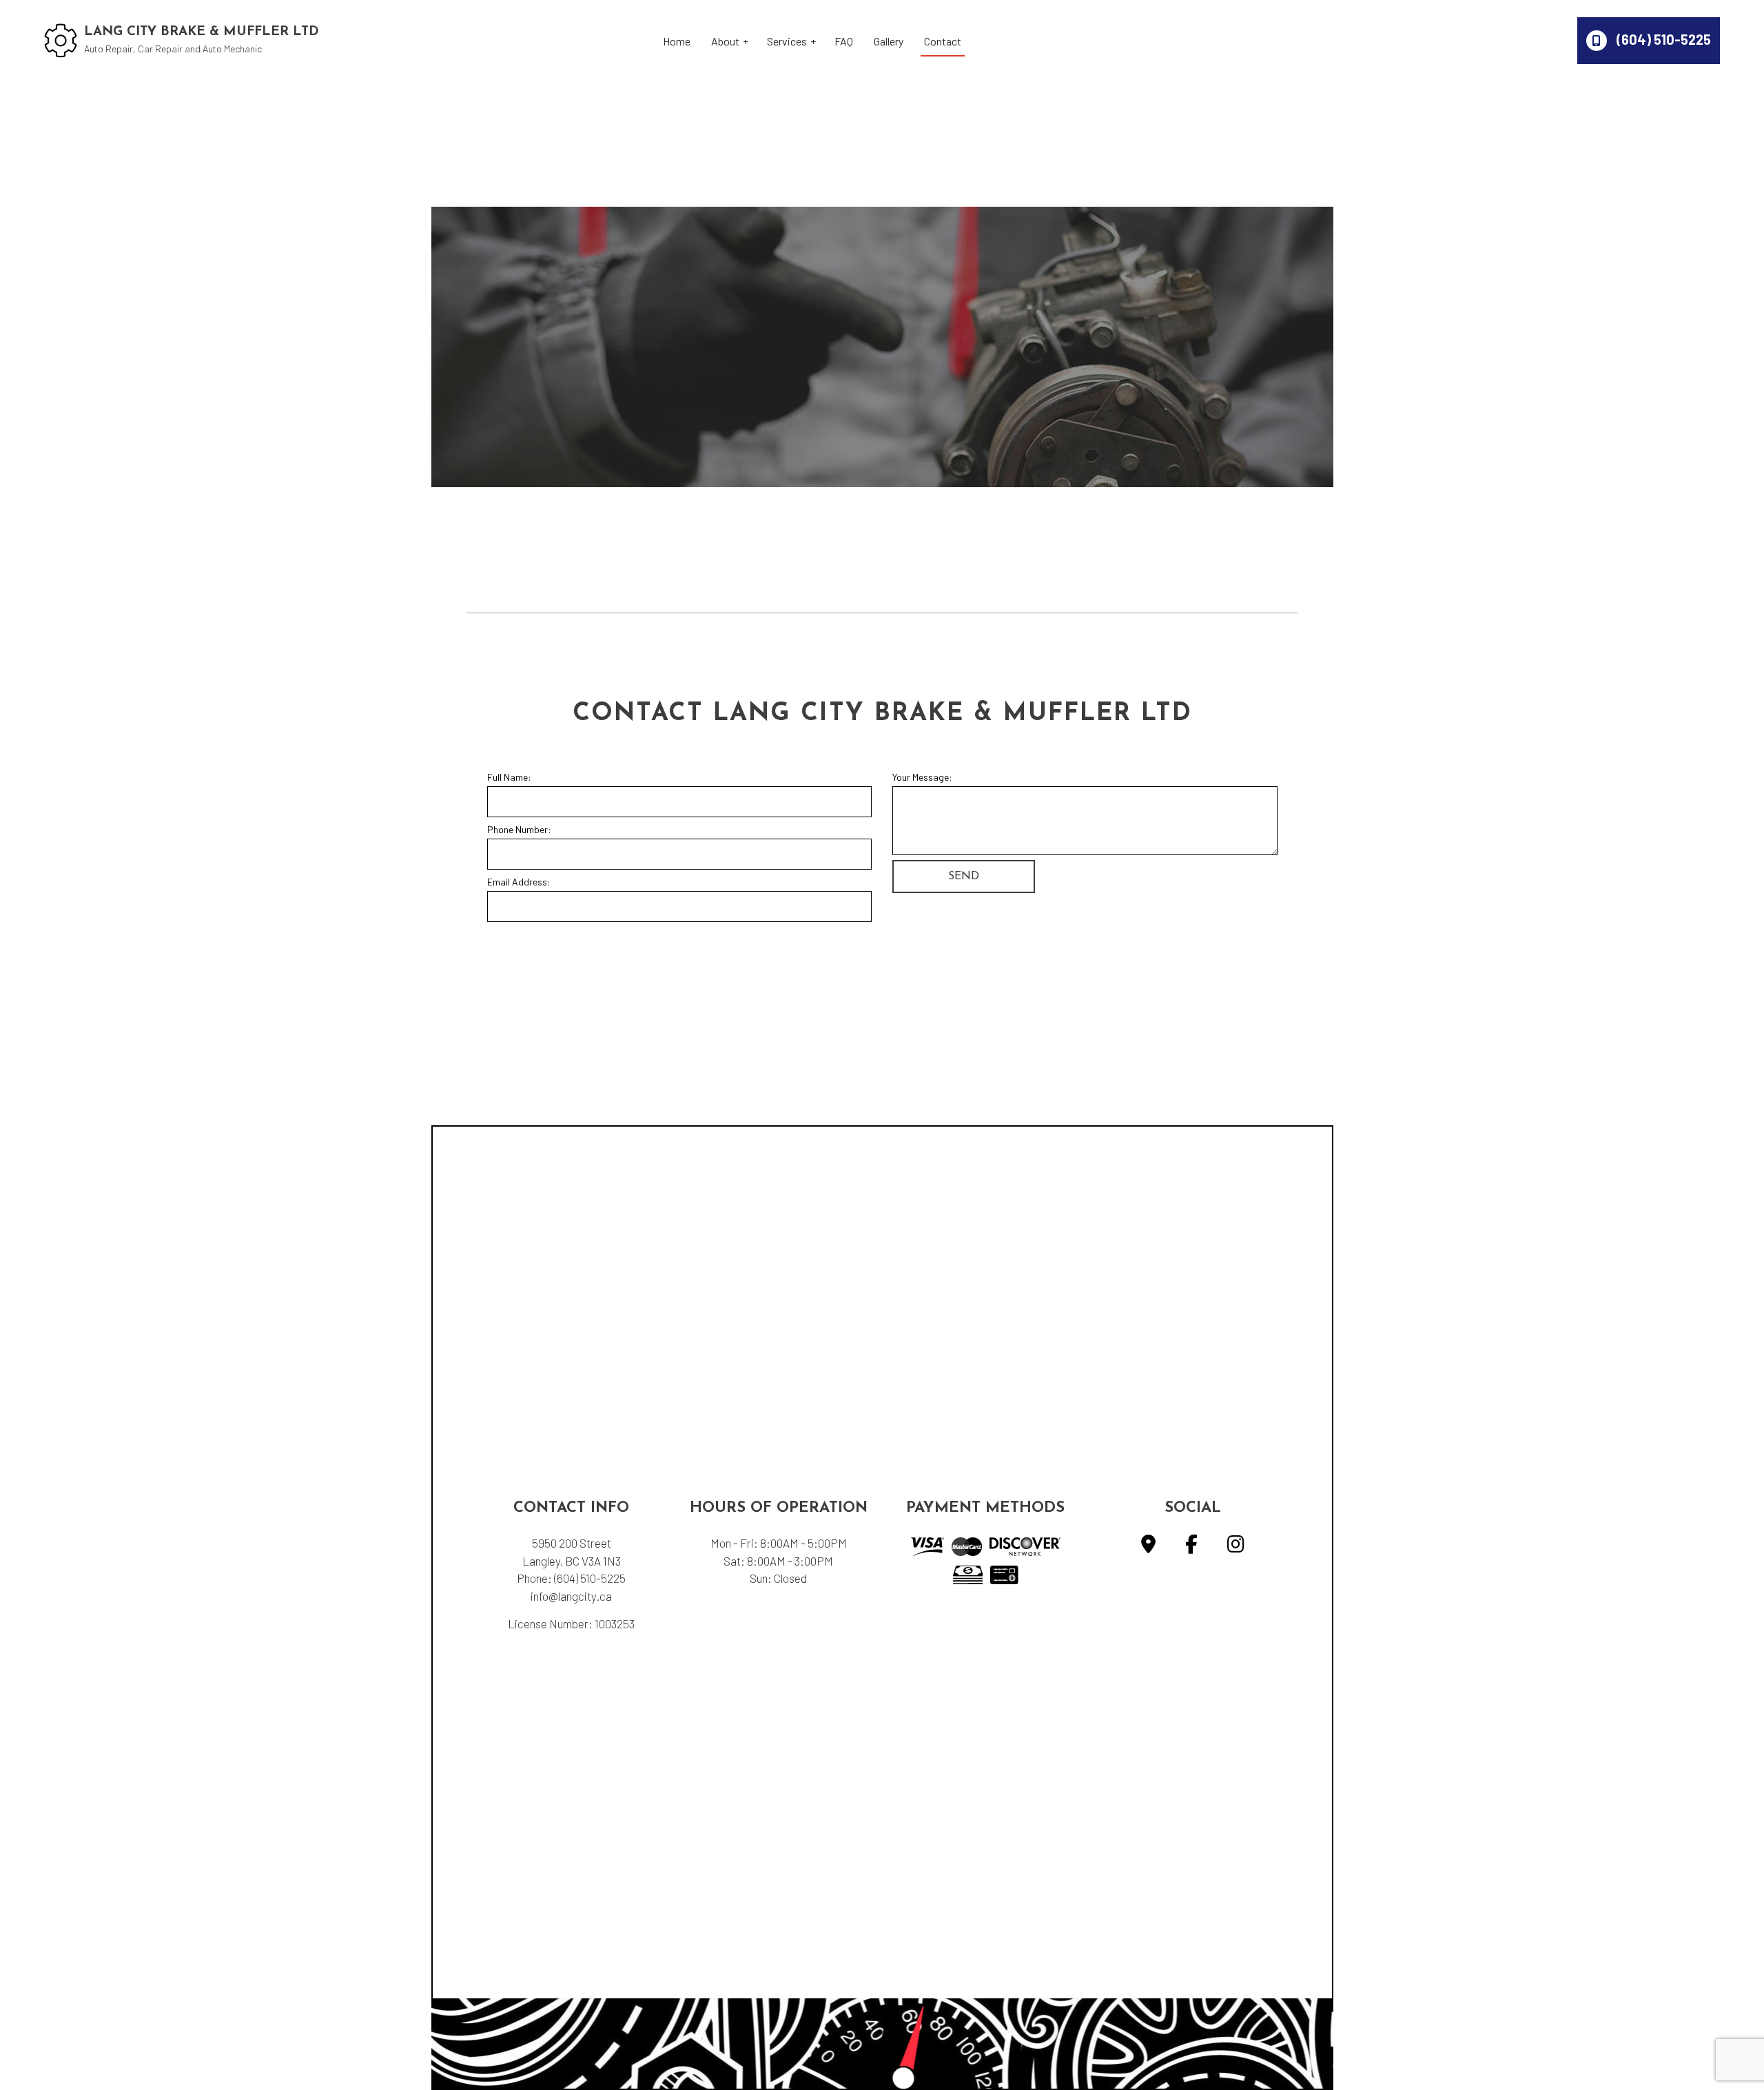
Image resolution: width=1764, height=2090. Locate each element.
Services (787, 41)
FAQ (844, 41)
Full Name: (509, 777)
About (725, 41)
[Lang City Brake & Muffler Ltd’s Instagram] (1236, 1547)
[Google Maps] (1148, 1547)
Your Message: (922, 777)
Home (677, 41)
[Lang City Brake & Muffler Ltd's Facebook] (1191, 1547)
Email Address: (519, 882)
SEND (964, 877)
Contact (943, 41)
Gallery (889, 41)
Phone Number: (519, 829)
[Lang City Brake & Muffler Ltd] (61, 39)
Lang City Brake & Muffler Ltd (202, 32)
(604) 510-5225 (1662, 39)
